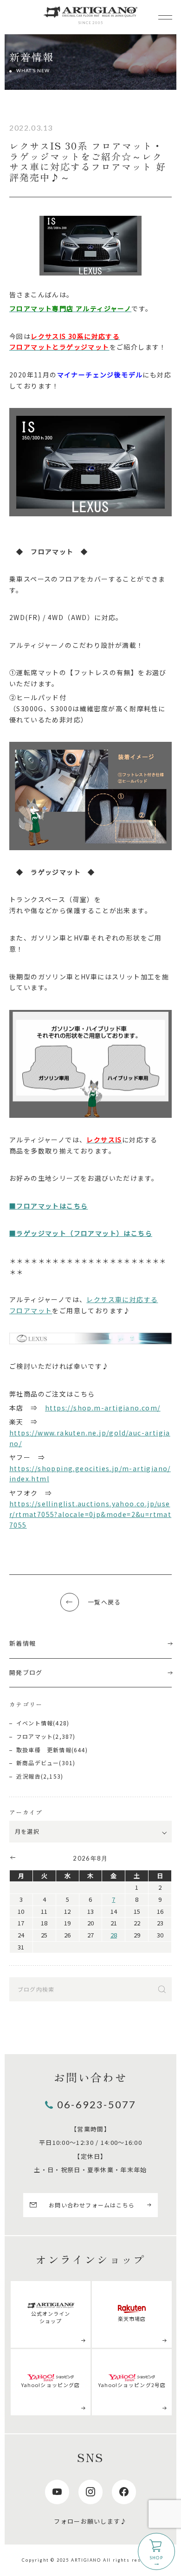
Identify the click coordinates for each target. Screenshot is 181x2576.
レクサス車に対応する (122, 1299)
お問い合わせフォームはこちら (92, 2205)
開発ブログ (26, 1672)
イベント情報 (35, 1723)
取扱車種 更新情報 (44, 1750)
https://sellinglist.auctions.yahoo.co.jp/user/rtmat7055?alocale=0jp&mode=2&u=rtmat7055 (90, 1514)
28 (114, 1935)
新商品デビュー (38, 1763)
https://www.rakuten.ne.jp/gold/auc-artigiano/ (90, 1438)
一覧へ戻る (104, 1602)
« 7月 (12, 1857)
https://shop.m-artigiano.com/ (103, 1408)
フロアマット (31, 1310)
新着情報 (23, 1643)
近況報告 (29, 1776)
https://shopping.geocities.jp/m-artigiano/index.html (90, 1474)
